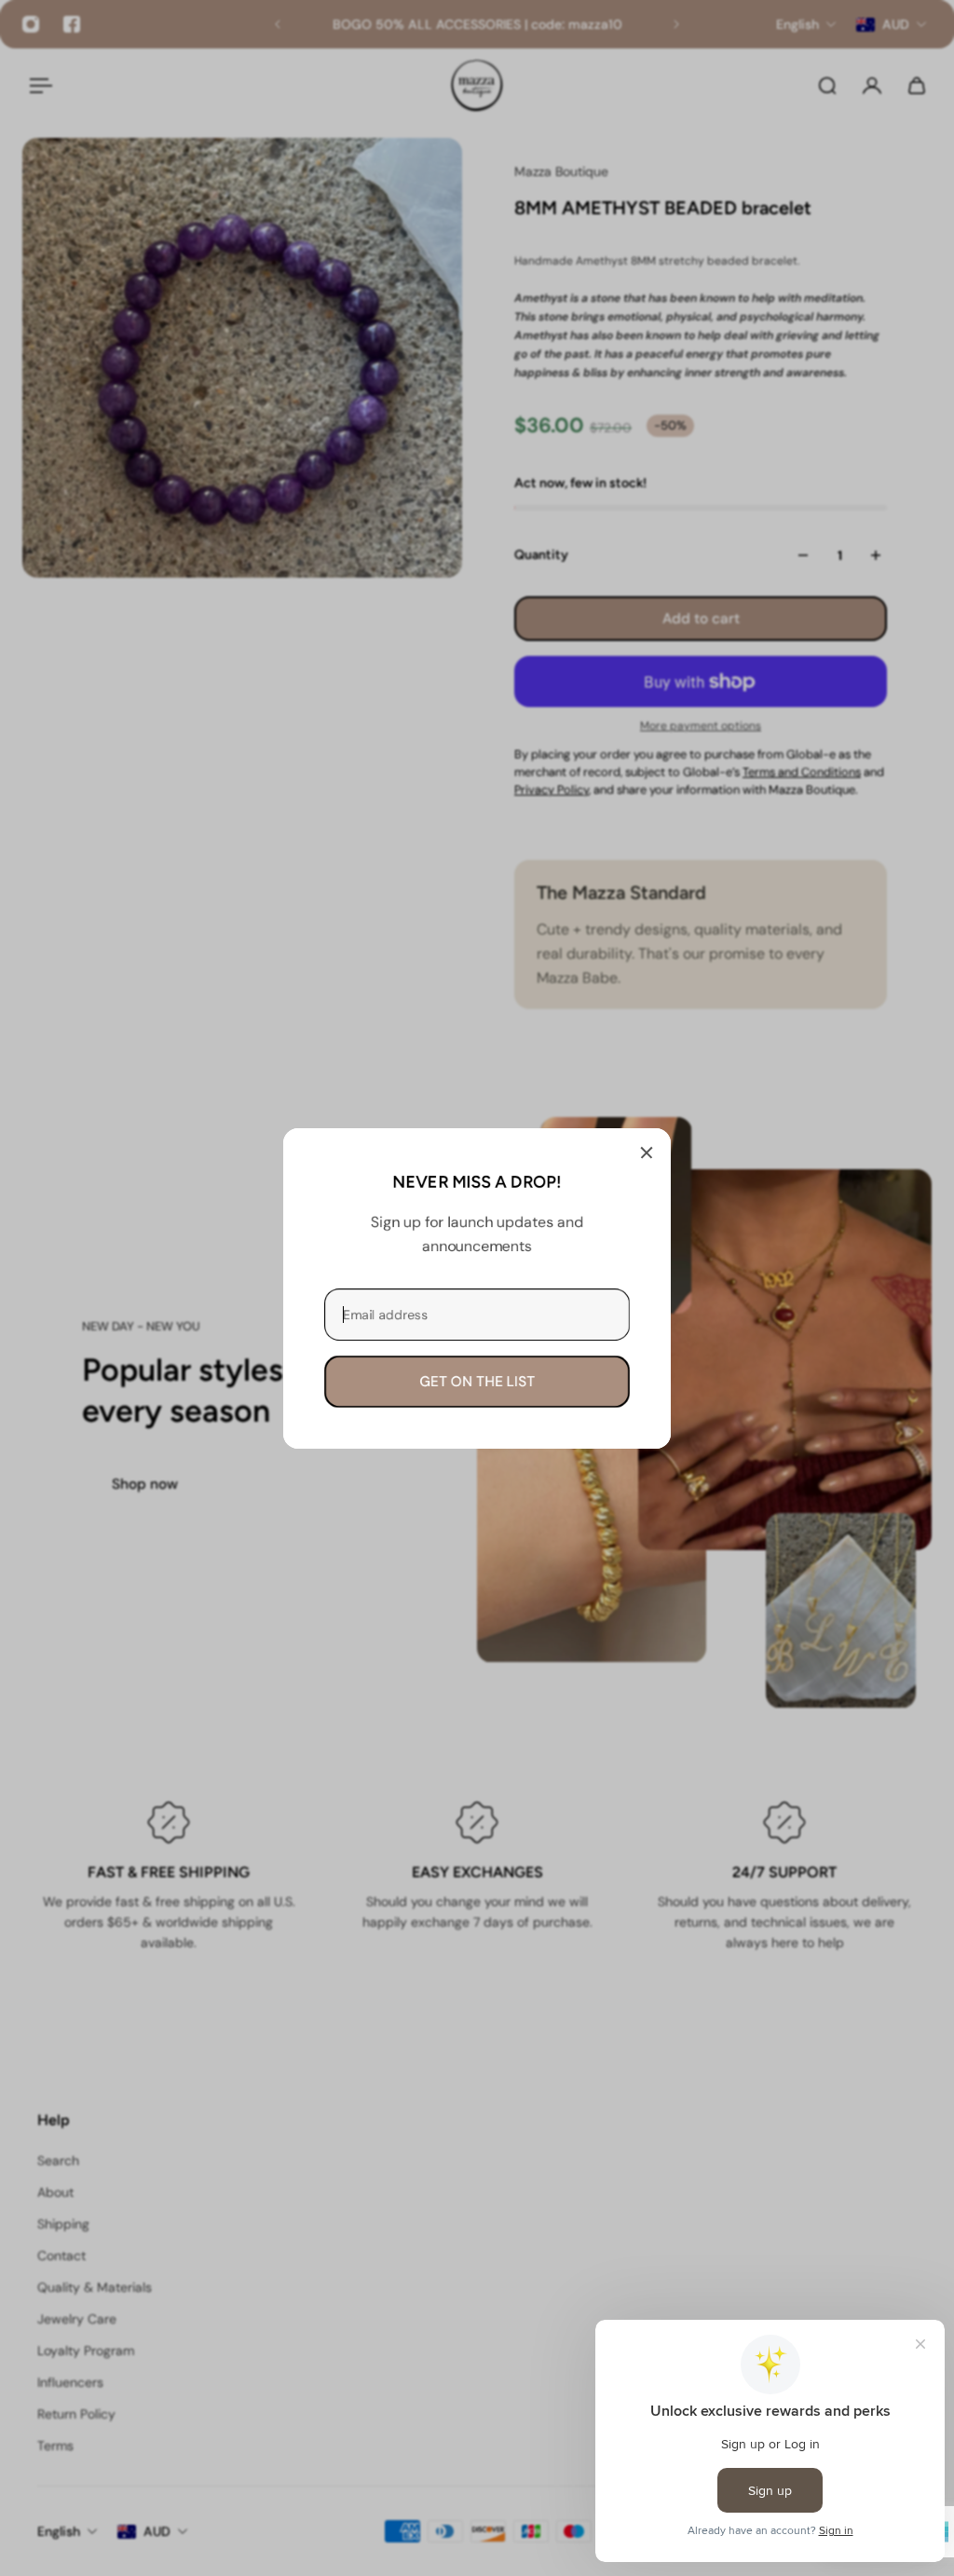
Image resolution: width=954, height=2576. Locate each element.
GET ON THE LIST (477, 1381)
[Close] (647, 1152)
